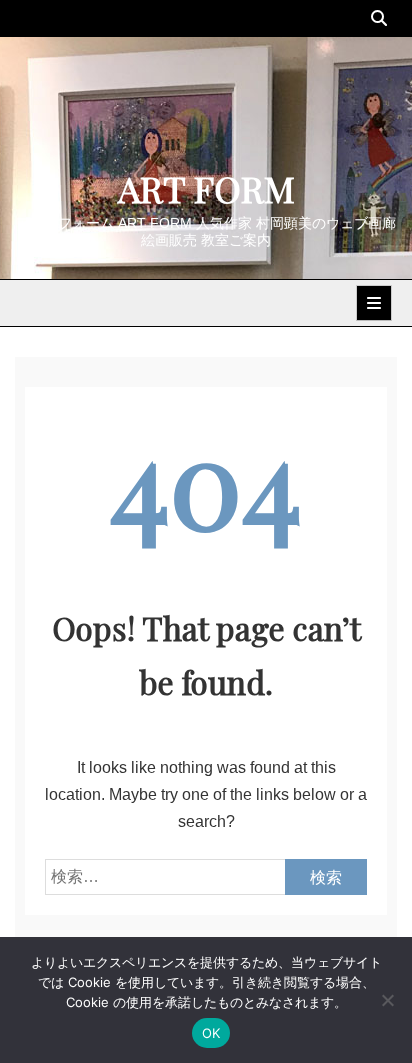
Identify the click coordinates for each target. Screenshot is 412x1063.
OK (211, 1033)
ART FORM (206, 188)
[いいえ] (387, 1000)
